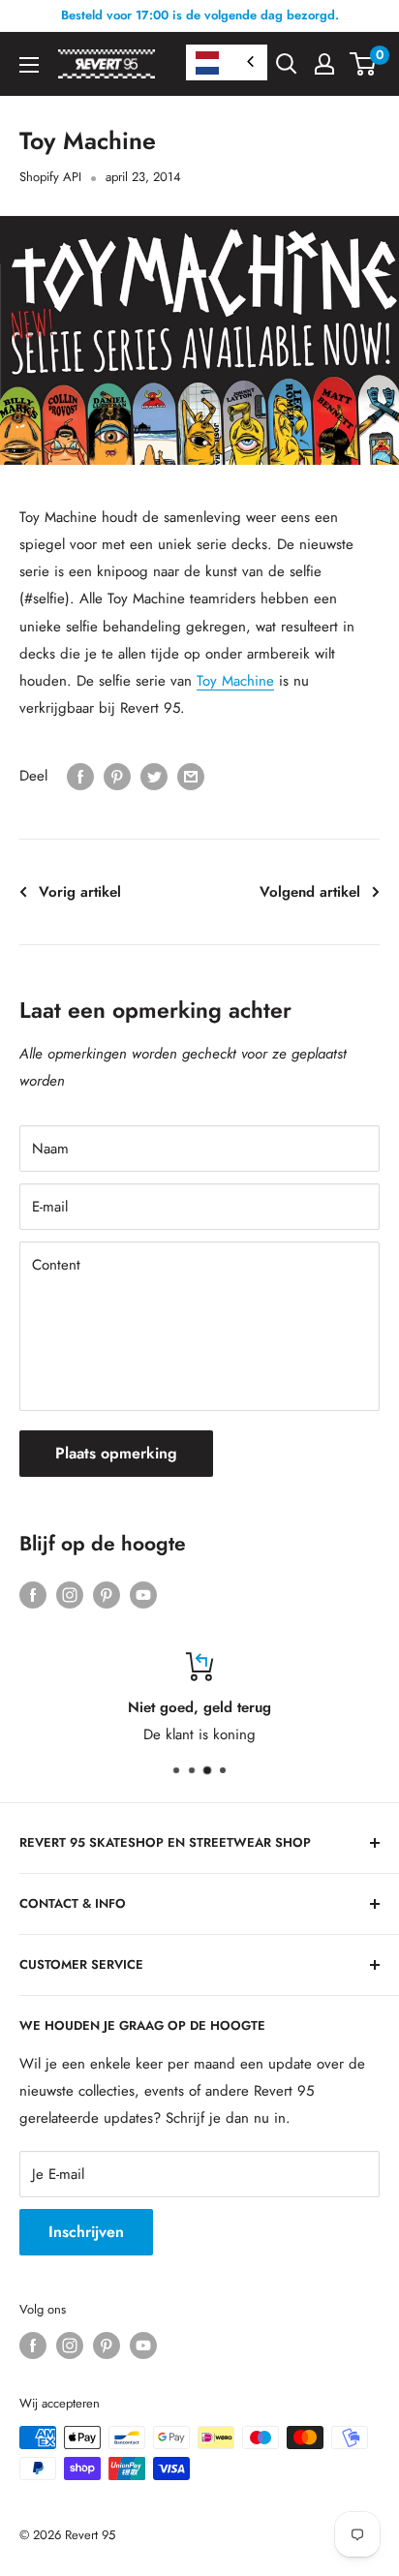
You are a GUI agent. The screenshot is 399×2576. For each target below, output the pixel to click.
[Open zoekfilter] (287, 64)
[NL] (227, 62)
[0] (364, 64)
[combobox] (227, 62)
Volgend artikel (310, 892)
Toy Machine (235, 681)
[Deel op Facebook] (80, 777)
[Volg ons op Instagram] (70, 1595)
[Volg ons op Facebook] (33, 1595)
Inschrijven (86, 2232)
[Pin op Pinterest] (117, 777)
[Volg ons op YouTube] (143, 1595)
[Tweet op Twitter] (154, 777)
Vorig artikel (80, 892)
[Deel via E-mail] (191, 777)
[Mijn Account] (324, 64)
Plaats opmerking (116, 1453)
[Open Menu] (29, 65)
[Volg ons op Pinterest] (107, 1595)
